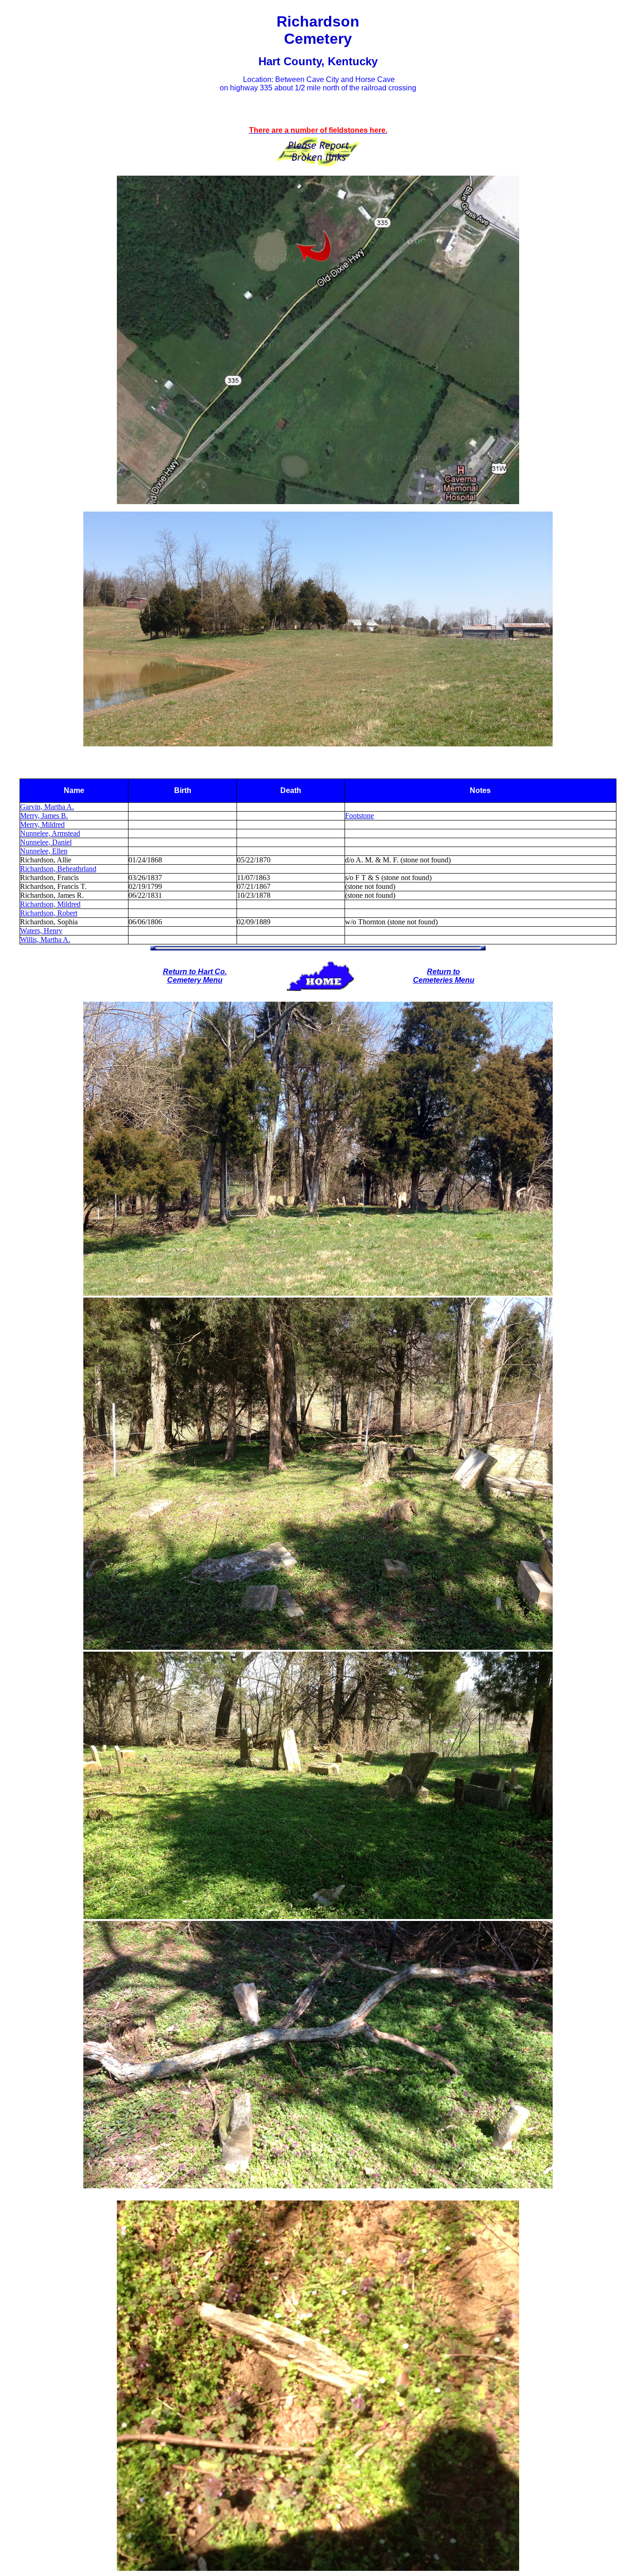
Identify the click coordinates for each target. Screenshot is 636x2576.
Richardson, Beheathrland (58, 869)
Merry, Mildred (42, 824)
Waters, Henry (41, 931)
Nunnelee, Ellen (44, 851)
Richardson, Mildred (50, 904)
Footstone (359, 816)
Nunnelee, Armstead (50, 833)
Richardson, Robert (49, 913)
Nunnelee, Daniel (46, 842)
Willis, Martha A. (45, 940)
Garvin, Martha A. (47, 807)
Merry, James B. (44, 816)
